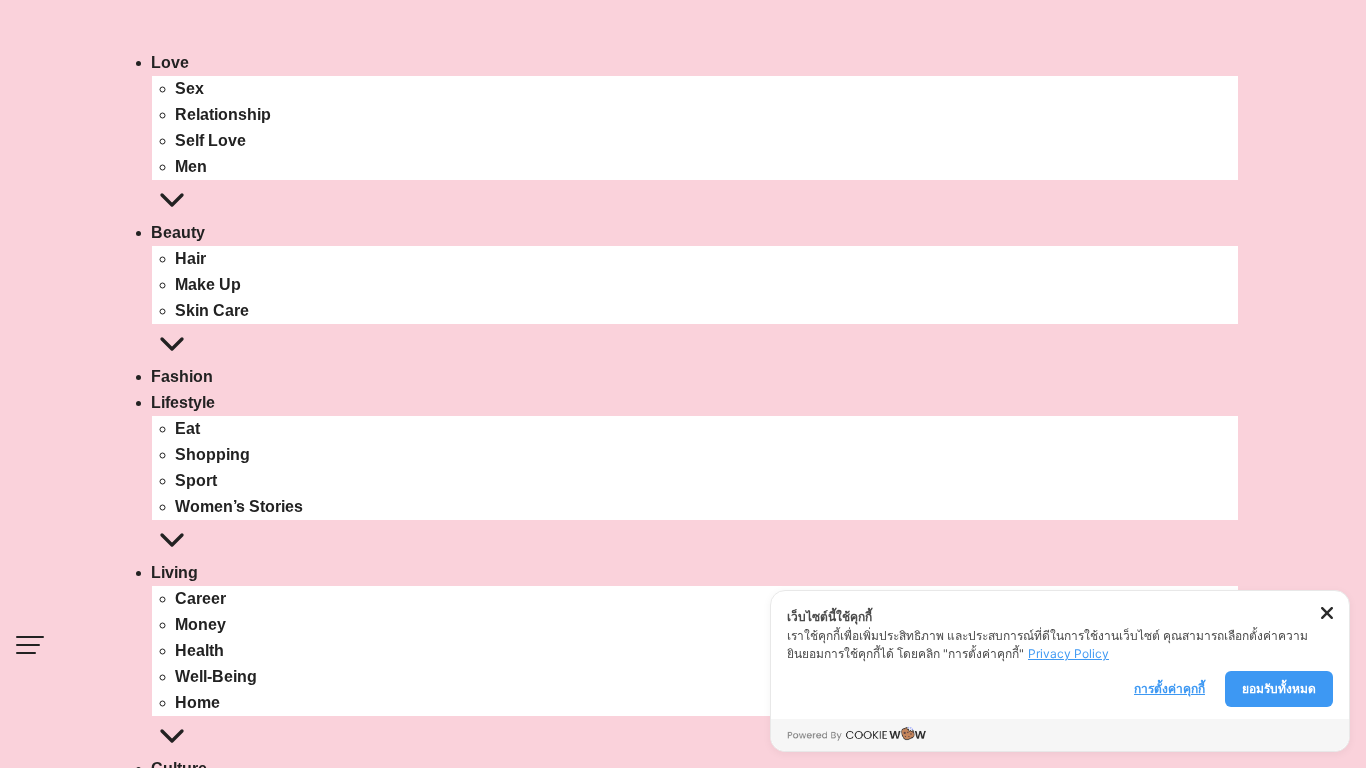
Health (199, 650)
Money (200, 624)
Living (174, 572)
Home (197, 702)
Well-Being (216, 676)
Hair (190, 258)
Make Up (208, 284)
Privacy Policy (1068, 653)
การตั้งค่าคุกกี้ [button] (1169, 688)
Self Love (210, 140)
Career (200, 598)
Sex (189, 88)
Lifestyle (183, 402)
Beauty (178, 232)
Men (191, 166)
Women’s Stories (239, 506)
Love (170, 62)
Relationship (223, 114)
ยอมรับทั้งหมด (1279, 688)
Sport (196, 480)
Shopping (212, 454)
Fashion (182, 376)
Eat (187, 428)
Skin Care (212, 310)
